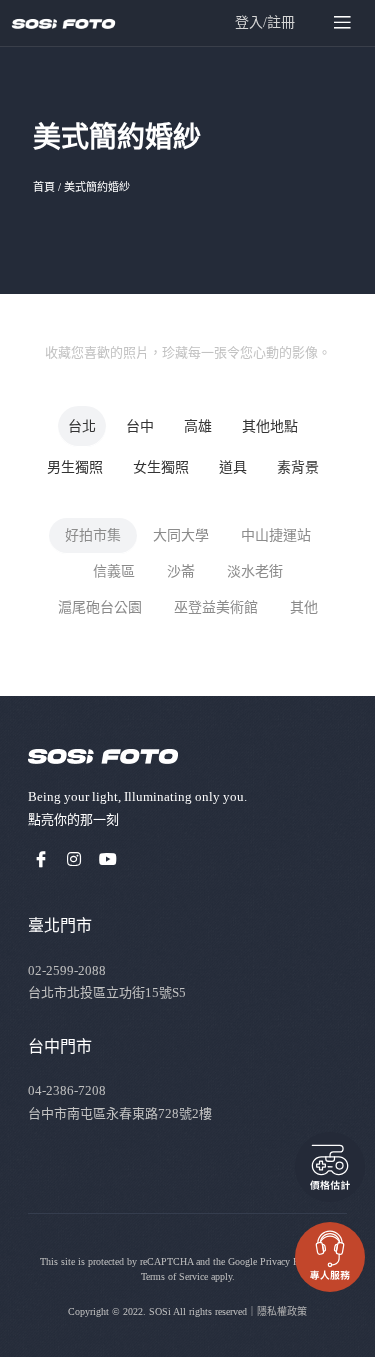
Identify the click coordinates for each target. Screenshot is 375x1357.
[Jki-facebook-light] (41, 859)
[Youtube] (108, 859)
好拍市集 (93, 535)
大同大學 (181, 535)
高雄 (198, 426)
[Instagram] (75, 859)
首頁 (44, 187)
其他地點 (270, 426)
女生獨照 (161, 467)
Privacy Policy (289, 1261)
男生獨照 (75, 467)
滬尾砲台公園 (100, 607)
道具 (233, 467)
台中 (140, 426)
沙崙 (181, 571)
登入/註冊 (265, 22)
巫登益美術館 (216, 607)
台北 (82, 426)
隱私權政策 (282, 1311)
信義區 (114, 571)
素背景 (298, 467)
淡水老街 (255, 571)
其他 (304, 607)
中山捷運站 (276, 535)
